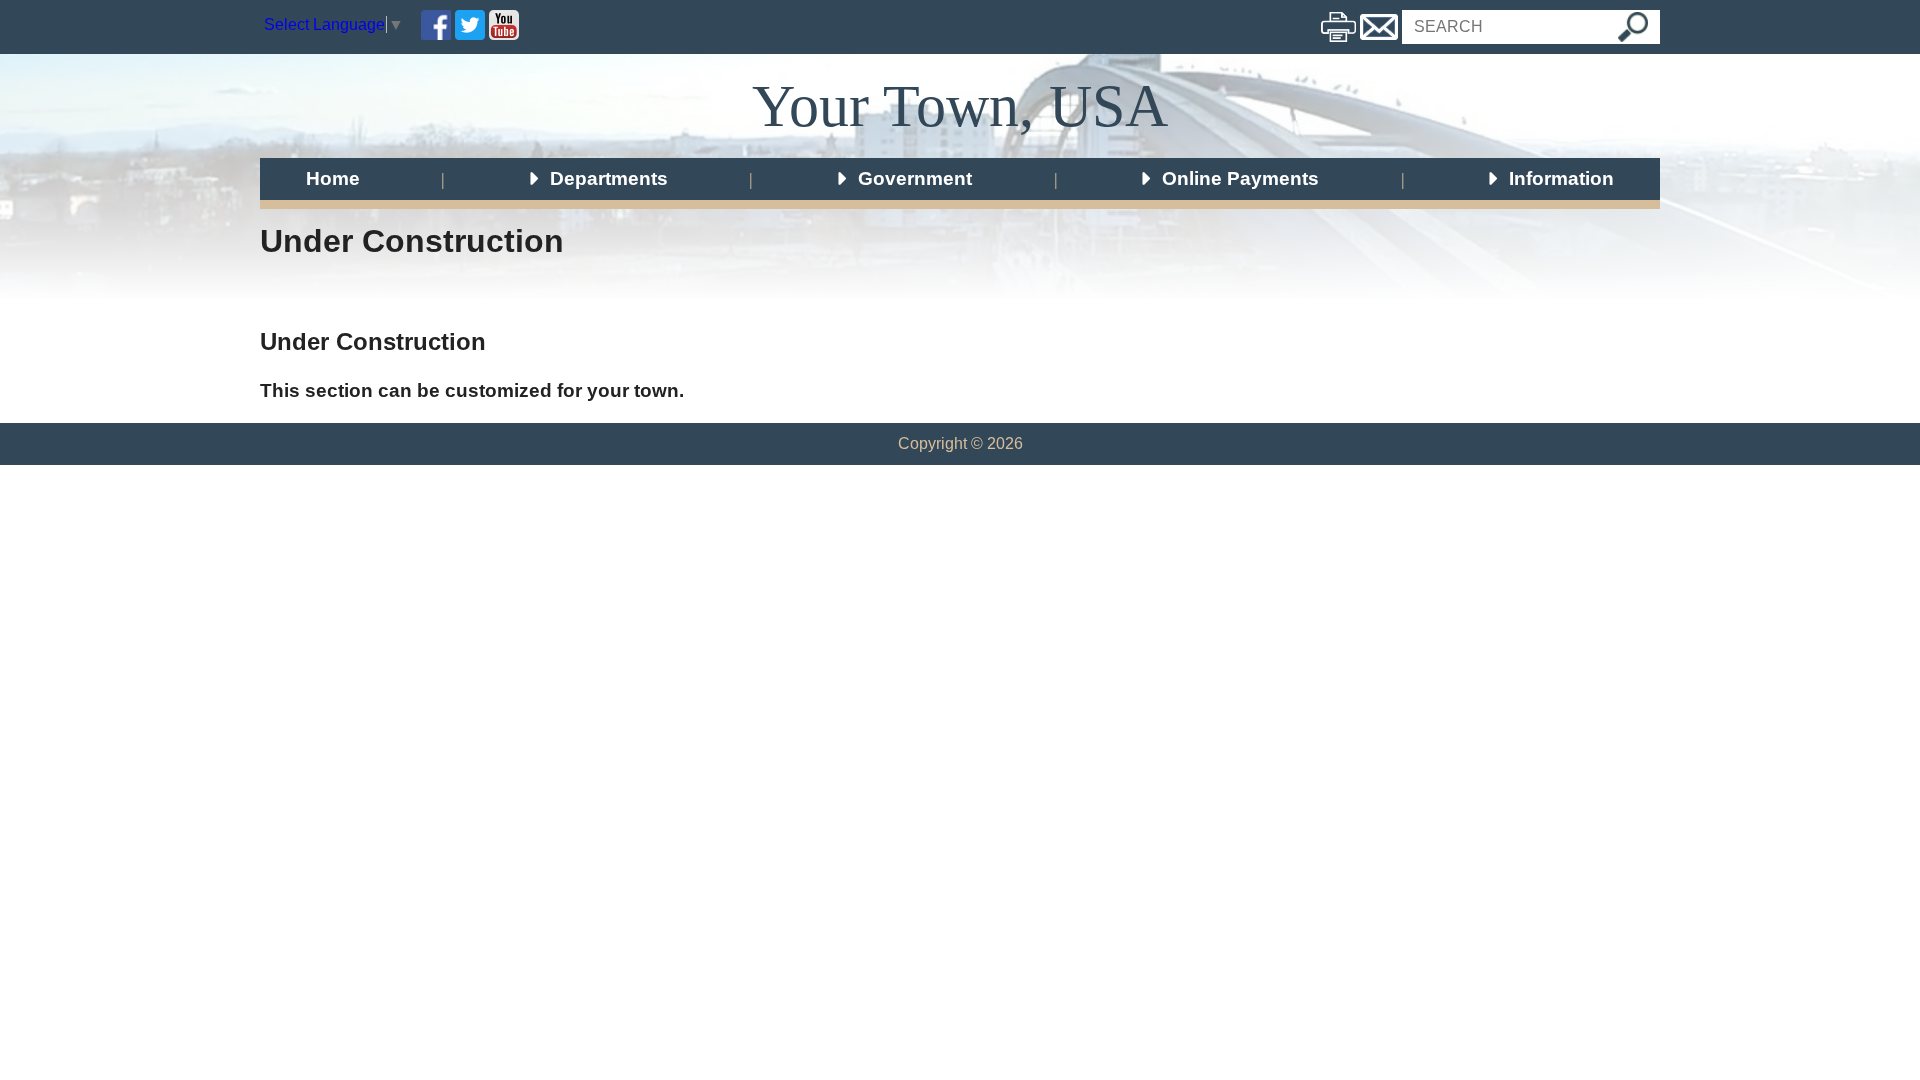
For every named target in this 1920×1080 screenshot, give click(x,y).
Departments (606, 178)
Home (333, 178)
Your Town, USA (960, 106)
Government (912, 178)
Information (1559, 178)
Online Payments (1238, 178)
